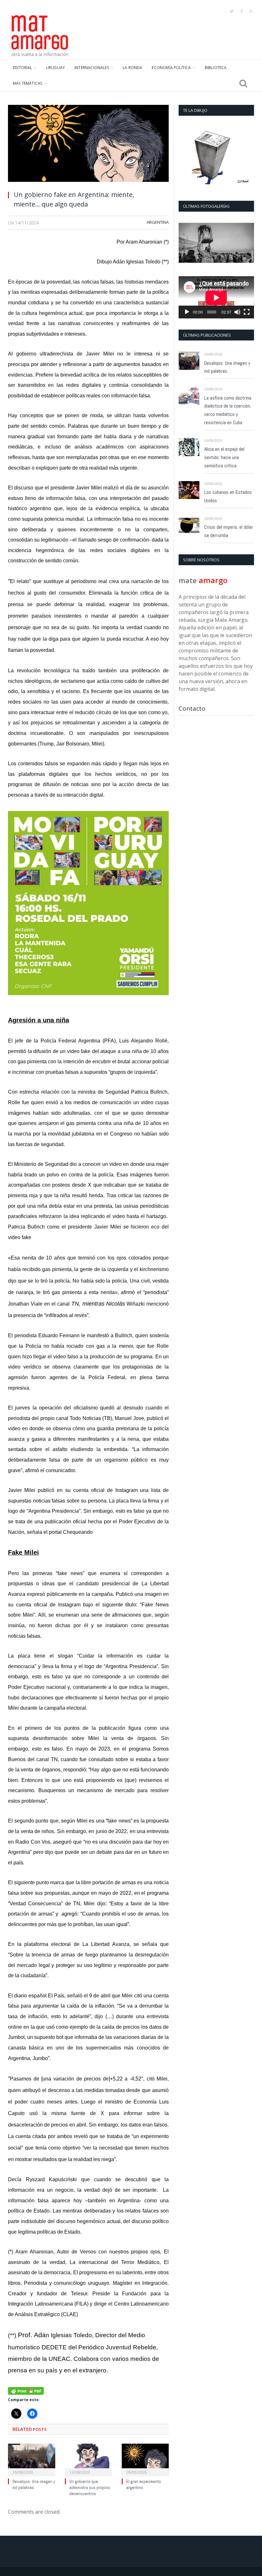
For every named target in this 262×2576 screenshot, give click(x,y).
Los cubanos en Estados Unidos (228, 496)
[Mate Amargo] (40, 35)
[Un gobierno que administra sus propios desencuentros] (89, 2459)
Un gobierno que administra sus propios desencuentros (90, 2488)
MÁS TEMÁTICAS (27, 83)
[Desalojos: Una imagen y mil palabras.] (32, 2459)
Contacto (192, 708)
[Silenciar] (237, 312)
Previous (186, 243)
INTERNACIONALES (92, 68)
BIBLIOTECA (216, 68)
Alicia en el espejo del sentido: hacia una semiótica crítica (224, 457)
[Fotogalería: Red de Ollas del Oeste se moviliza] (216, 243)
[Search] (243, 83)
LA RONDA (132, 68)
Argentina (158, 222)
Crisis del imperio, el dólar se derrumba (229, 531)
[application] (216, 297)
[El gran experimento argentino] (145, 2459)
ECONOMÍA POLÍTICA (171, 68)
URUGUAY (55, 68)
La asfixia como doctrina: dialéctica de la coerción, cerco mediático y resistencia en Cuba (228, 410)
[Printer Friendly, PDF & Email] (26, 2390)
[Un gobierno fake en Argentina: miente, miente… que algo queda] (88, 145)
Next (247, 243)
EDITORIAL (23, 68)
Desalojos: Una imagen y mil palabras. (34, 2485)
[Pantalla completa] (247, 312)
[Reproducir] (187, 312)
